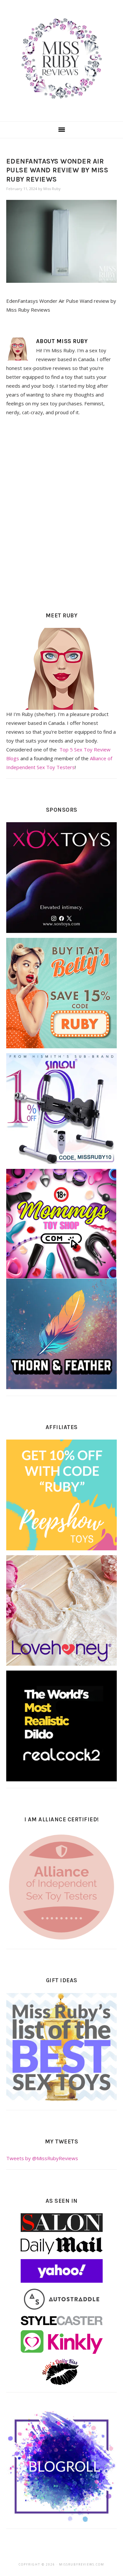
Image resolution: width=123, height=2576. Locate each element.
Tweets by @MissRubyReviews (42, 2158)
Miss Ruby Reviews (61, 59)
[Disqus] (62, 512)
